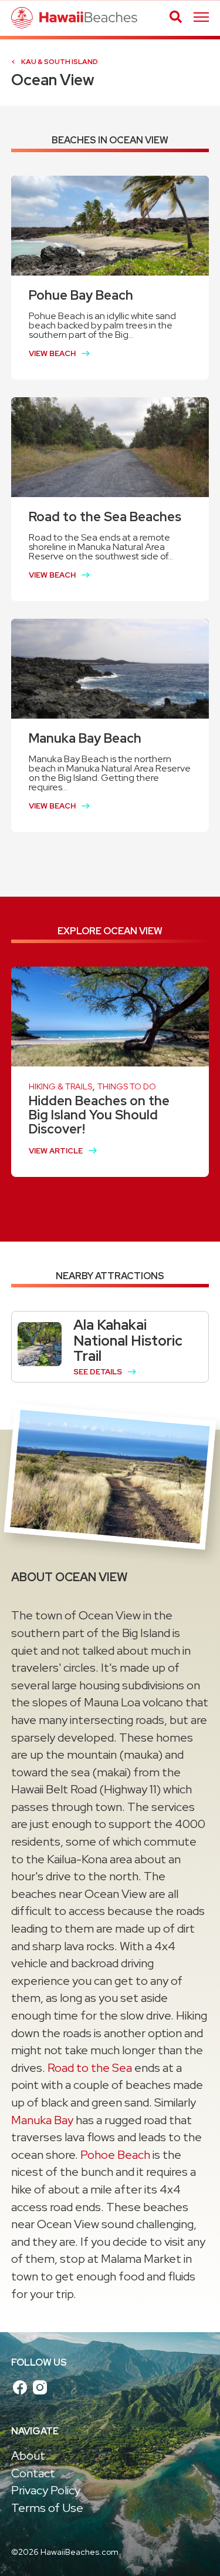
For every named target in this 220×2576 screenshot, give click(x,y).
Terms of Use (47, 2508)
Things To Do (127, 1086)
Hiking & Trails (60, 1086)
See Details (98, 1372)
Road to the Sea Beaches (105, 517)
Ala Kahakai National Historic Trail (128, 1340)
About (28, 2456)
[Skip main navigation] (201, 18)
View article (56, 1151)
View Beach (52, 353)
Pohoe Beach (115, 2155)
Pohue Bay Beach (81, 295)
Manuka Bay (42, 2120)
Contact (33, 2473)
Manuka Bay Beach (85, 738)
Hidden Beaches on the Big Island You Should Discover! (99, 1115)
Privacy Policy (46, 2490)
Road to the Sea (90, 2068)
